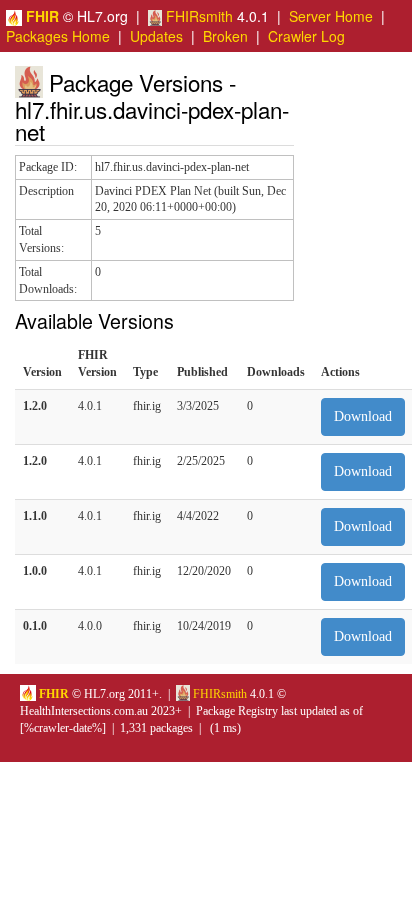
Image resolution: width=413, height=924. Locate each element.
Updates (156, 36)
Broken (225, 36)
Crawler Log (306, 36)
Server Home (331, 16)
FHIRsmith (197, 16)
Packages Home (58, 36)
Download (363, 416)
